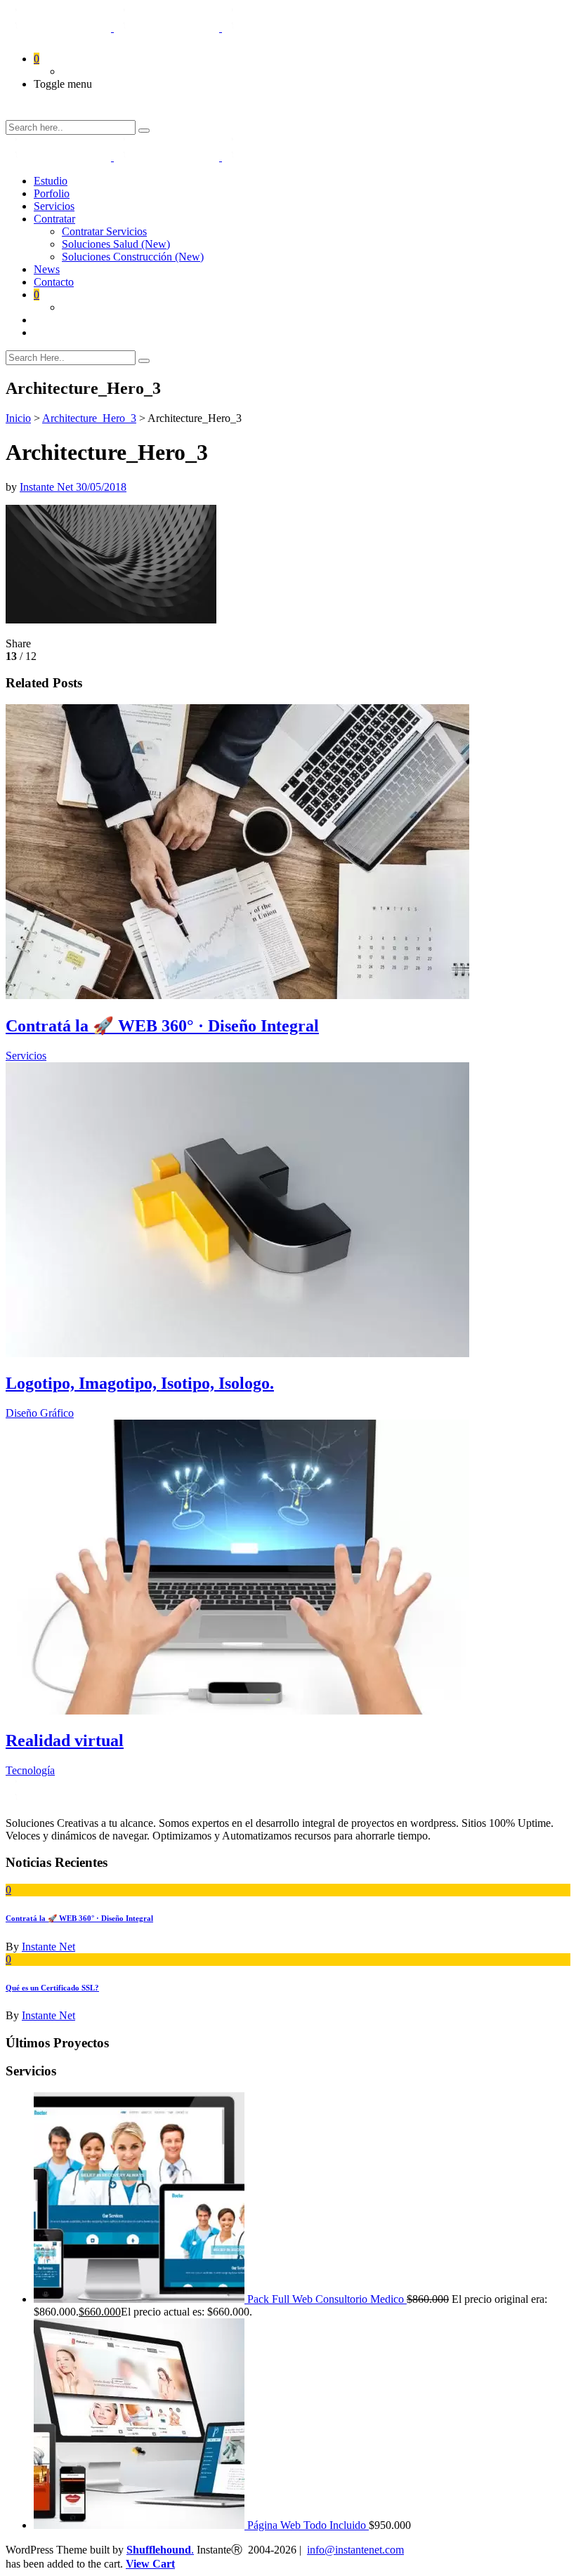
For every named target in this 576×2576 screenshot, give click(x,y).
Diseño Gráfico (40, 1413)
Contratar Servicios (104, 231)
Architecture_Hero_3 (89, 418)
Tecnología (30, 1770)
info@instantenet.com (355, 2550)
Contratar (54, 219)
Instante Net (48, 487)
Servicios (26, 1056)
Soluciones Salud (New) (116, 244)
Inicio (18, 418)
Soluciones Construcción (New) (133, 257)
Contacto (54, 282)
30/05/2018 (101, 487)
